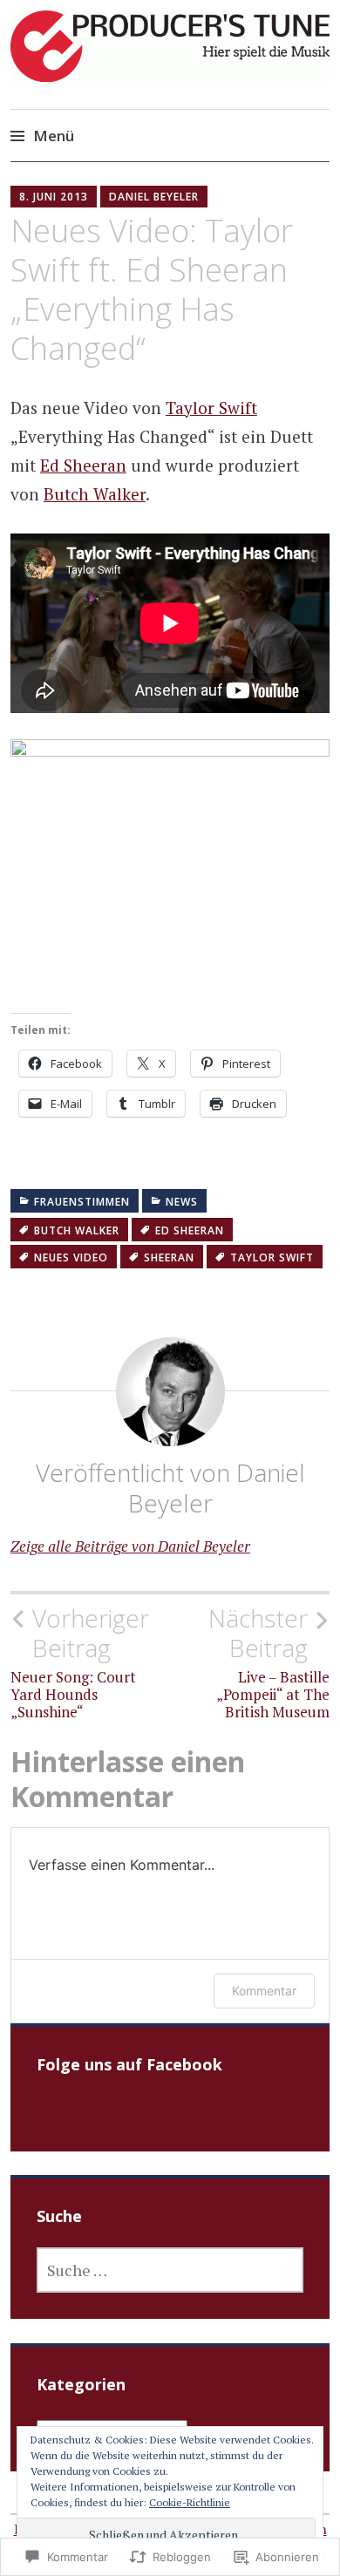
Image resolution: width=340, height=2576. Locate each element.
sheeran (169, 1257)
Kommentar (264, 1991)
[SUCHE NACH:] (170, 2270)
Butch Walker (95, 494)
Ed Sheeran (83, 465)
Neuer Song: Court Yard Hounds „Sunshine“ (80, 1662)
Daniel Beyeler (154, 197)
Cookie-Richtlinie (190, 2502)
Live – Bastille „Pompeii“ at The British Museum (269, 1662)
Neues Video (71, 1257)
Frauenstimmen (82, 1202)
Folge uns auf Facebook (129, 2064)
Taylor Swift (211, 408)
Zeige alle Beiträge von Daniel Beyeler (130, 1546)
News (182, 1202)
